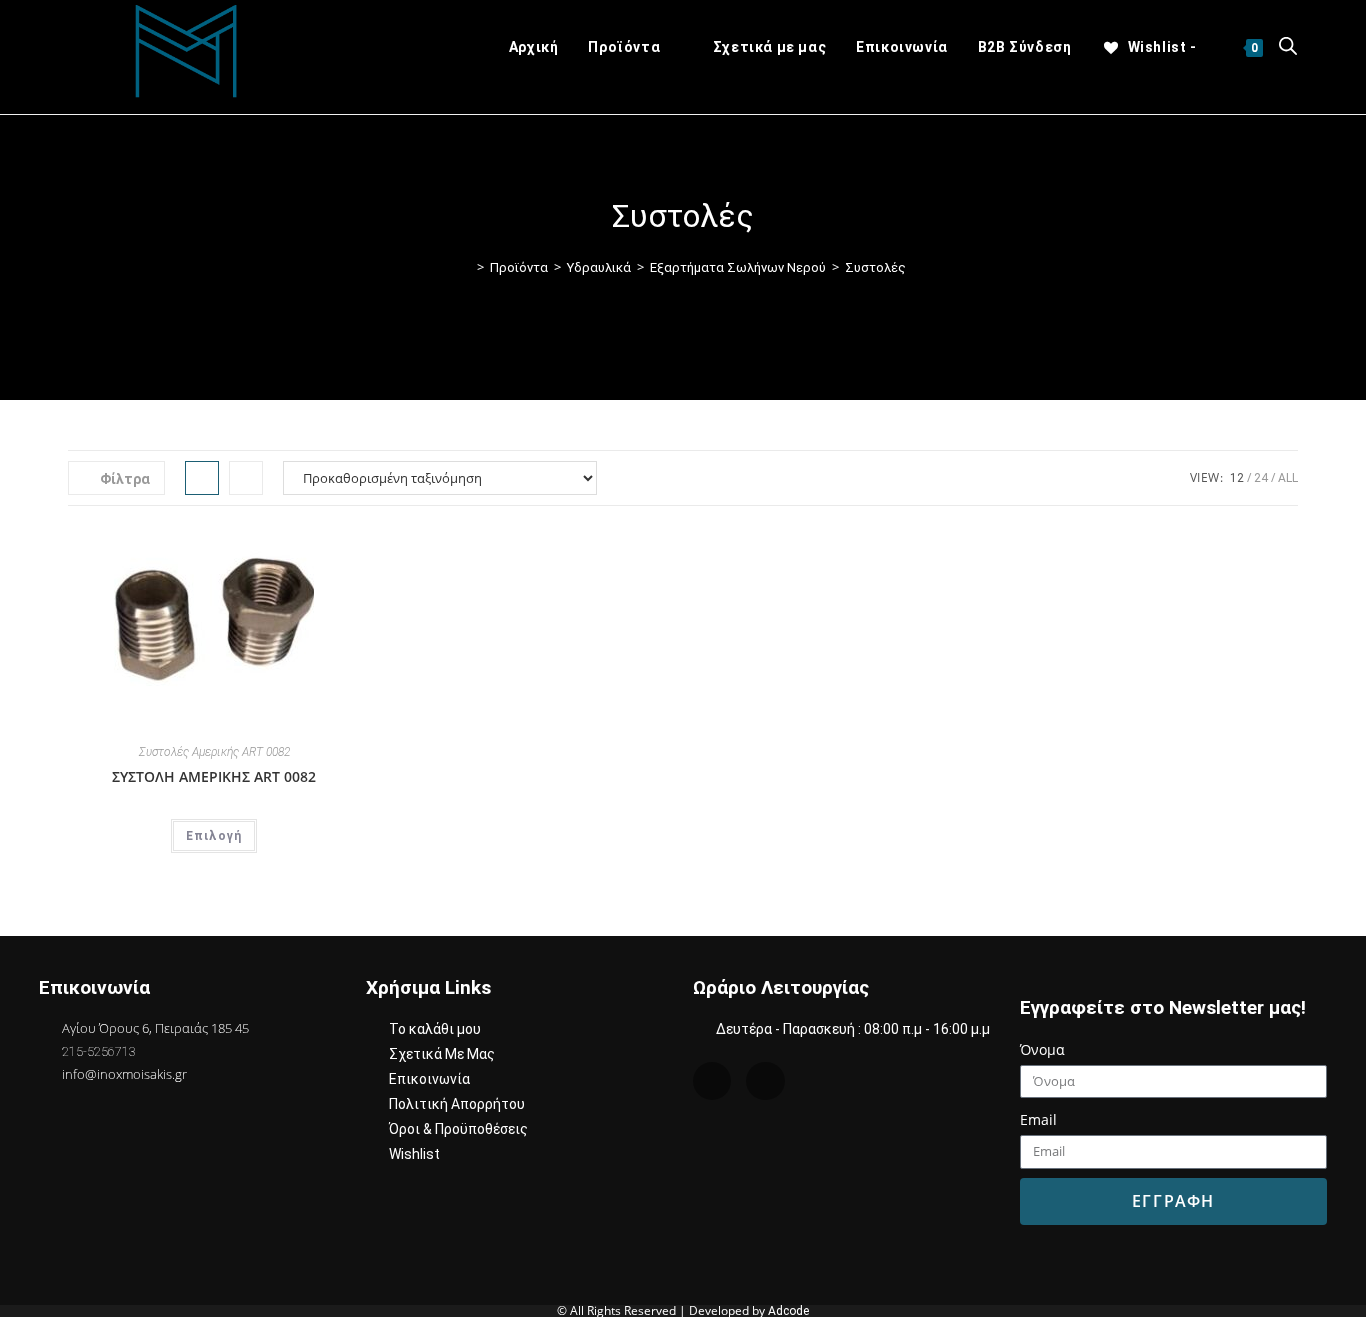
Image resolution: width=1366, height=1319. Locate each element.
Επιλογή (214, 836)
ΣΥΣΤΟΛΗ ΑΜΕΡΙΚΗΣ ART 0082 (214, 776)
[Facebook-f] (765, 1081)
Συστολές (875, 267)
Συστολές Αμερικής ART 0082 (214, 752)
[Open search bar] (1288, 48)
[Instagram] (712, 1081)
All (1288, 478)
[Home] (466, 267)
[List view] (246, 478)
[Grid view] (202, 478)
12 (1237, 478)
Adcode (788, 1311)
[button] (300, 549)
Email (1038, 1119)
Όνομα (1042, 1049)
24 (1261, 478)
